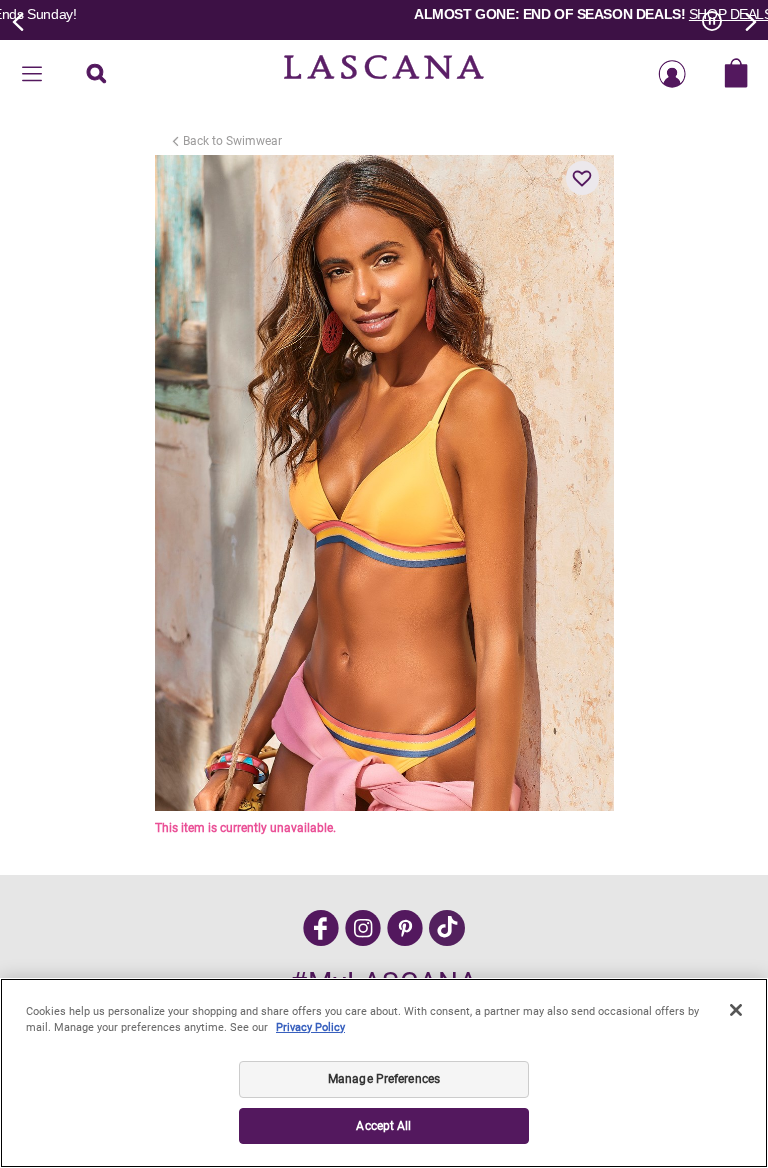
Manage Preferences (384, 1079)
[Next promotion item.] (749, 20)
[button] (583, 178)
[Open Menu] (32, 75)
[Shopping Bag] (736, 75)
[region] (384, 1073)
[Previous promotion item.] (19, 20)
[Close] (736, 1010)
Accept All (383, 1126)
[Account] (672, 75)
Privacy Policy (310, 1027)
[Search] (96, 75)
